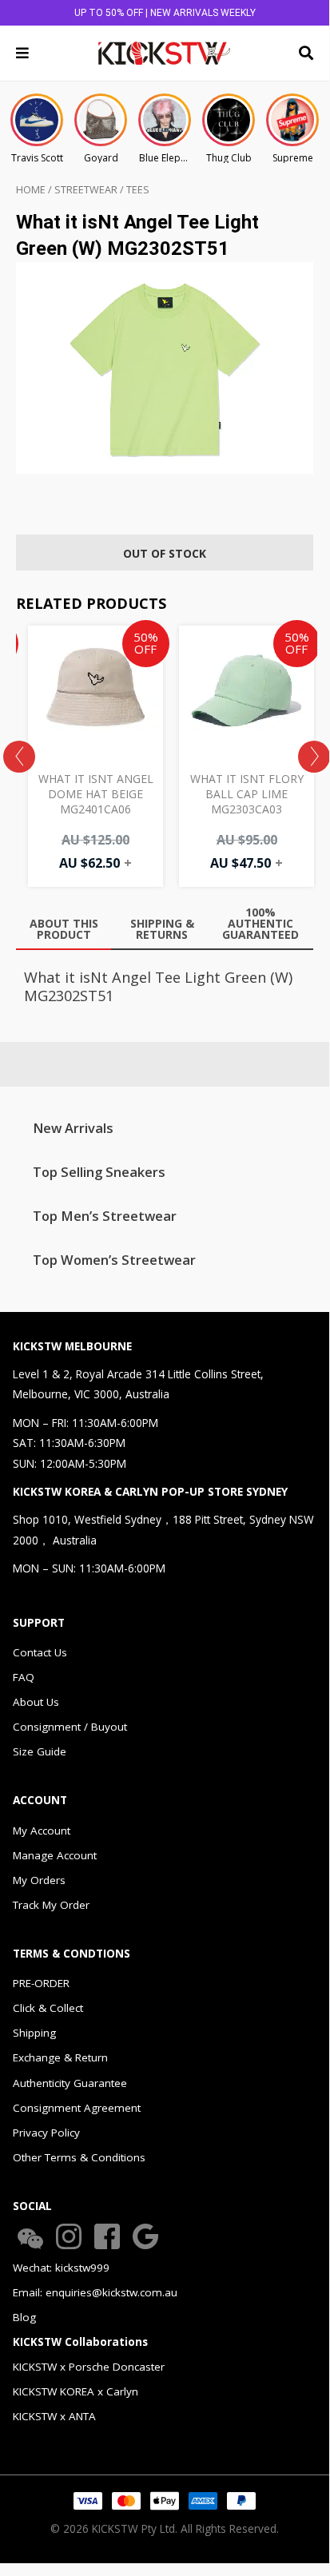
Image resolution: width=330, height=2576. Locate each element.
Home (31, 190)
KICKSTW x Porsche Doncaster (89, 2367)
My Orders (39, 1880)
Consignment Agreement (77, 2108)
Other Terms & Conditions (79, 2157)
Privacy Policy (46, 2133)
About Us (36, 1702)
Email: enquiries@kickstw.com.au (95, 2292)
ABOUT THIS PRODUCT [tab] (64, 929)
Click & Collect (48, 2008)
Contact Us (40, 1652)
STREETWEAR (86, 190)
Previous (19, 757)
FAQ (24, 1677)
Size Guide (40, 1751)
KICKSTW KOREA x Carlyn (76, 2391)
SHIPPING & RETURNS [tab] (162, 929)
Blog (24, 2317)
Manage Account (55, 1855)
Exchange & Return (60, 2057)
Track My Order (51, 1905)
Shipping (34, 2033)
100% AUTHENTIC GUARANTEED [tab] (260, 923)
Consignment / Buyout (70, 1727)
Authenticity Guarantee (70, 2083)
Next (314, 757)
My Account (42, 1831)
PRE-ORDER (41, 1983)
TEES (138, 190)
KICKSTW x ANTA (54, 2416)
